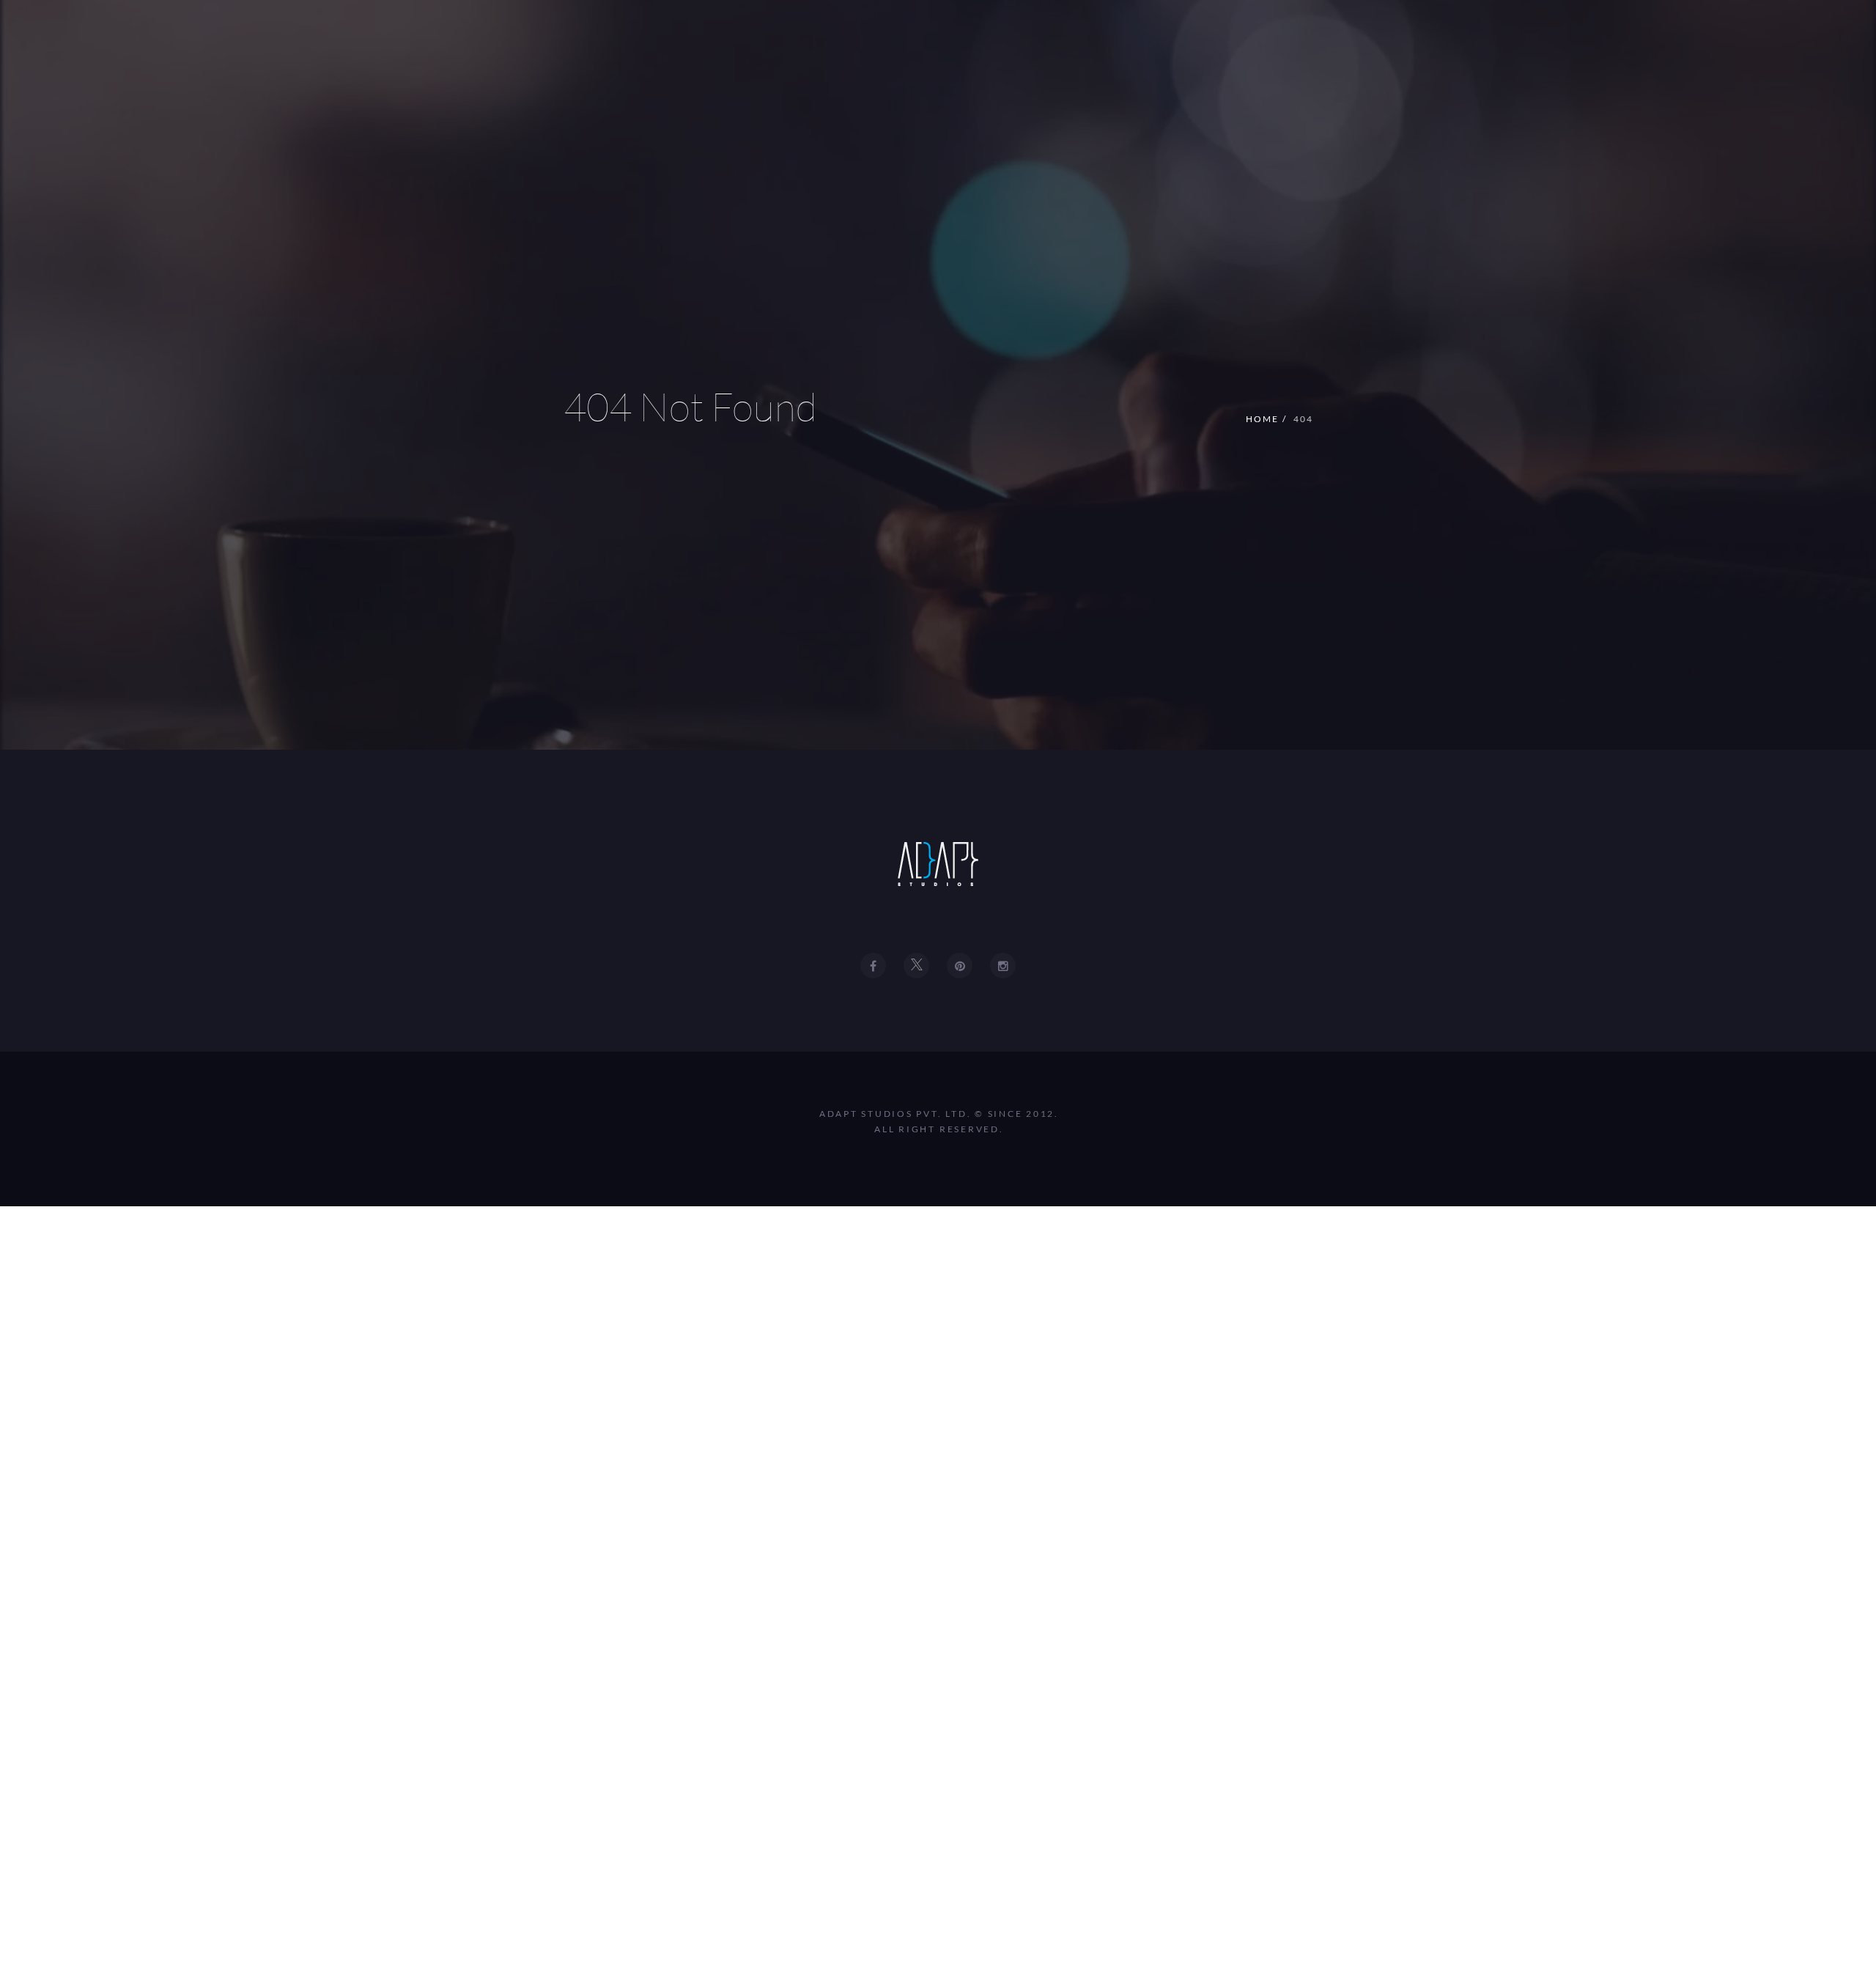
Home (1262, 419)
